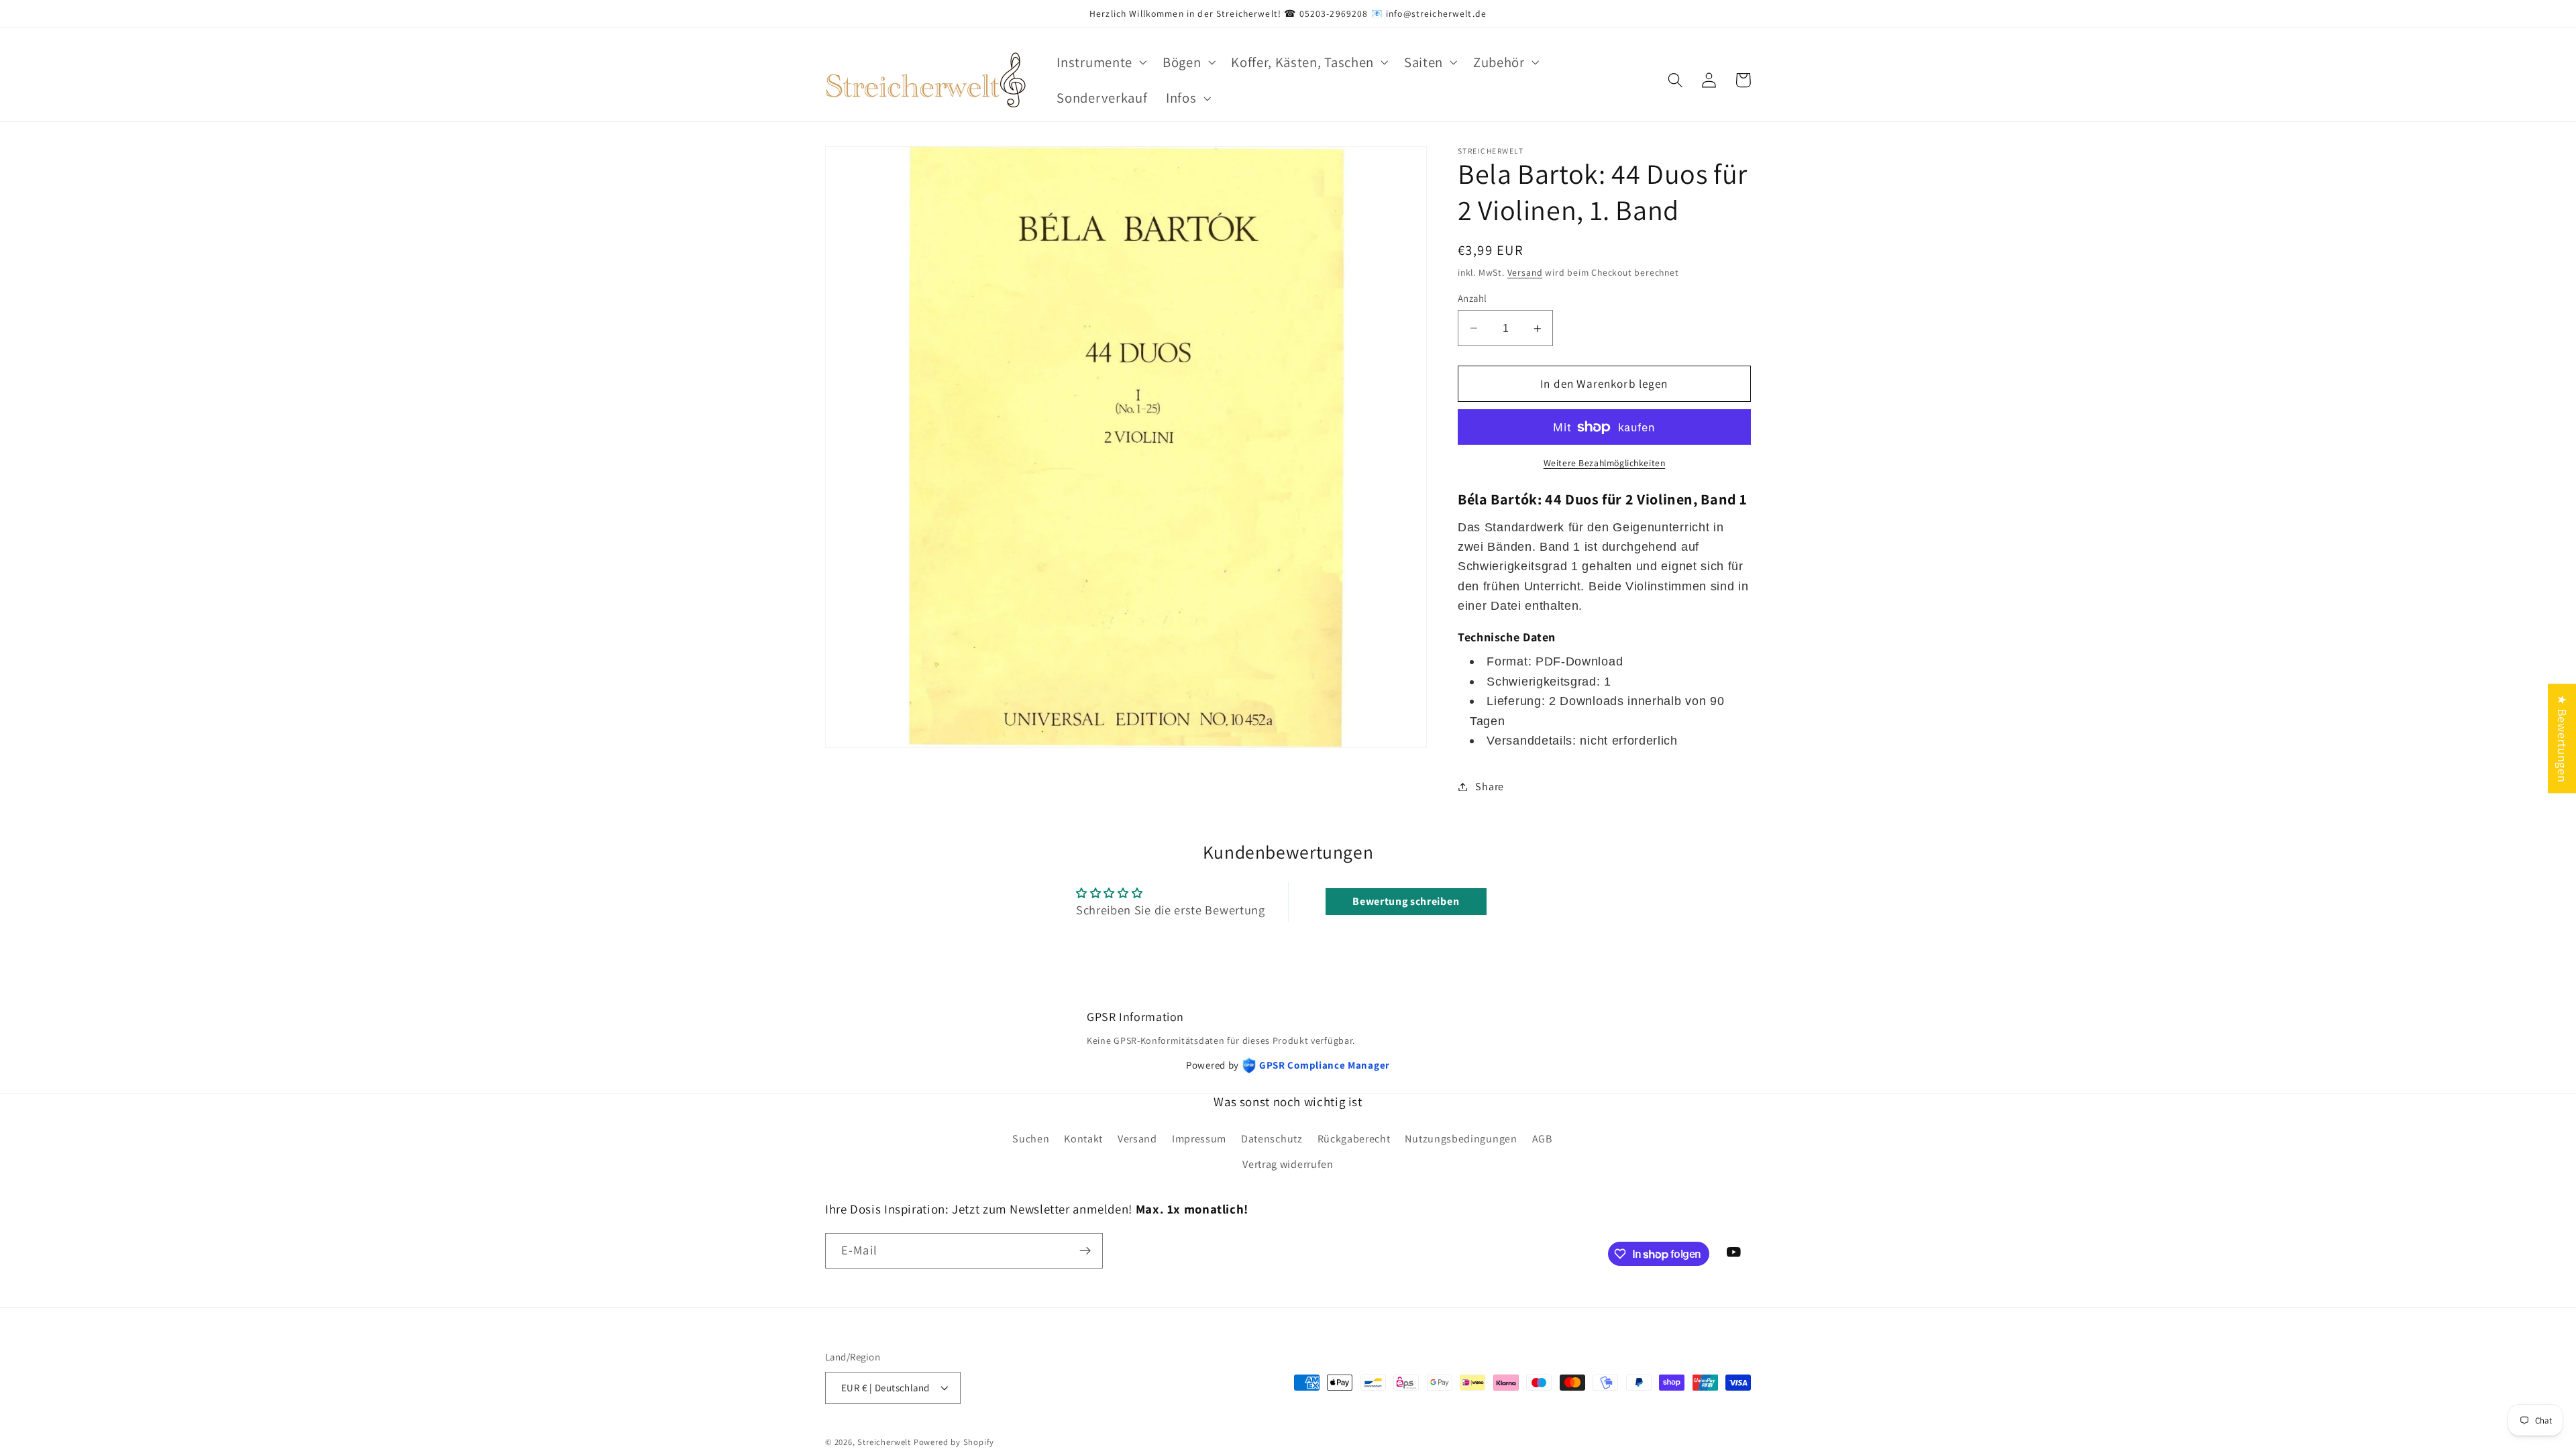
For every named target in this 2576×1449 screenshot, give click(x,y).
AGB (1542, 1139)
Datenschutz (1272, 1139)
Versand (1525, 272)
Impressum (1199, 1139)
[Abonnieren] (1085, 1251)
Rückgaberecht (1354, 1139)
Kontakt (1083, 1139)
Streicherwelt (884, 1442)
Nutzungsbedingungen (1461, 1139)
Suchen (1031, 1139)
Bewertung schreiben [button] (1406, 901)
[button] (1101, 62)
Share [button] (1489, 787)
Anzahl (1472, 298)
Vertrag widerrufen (1288, 1164)
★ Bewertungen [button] (2563, 738)
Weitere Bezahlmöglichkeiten (1605, 463)
